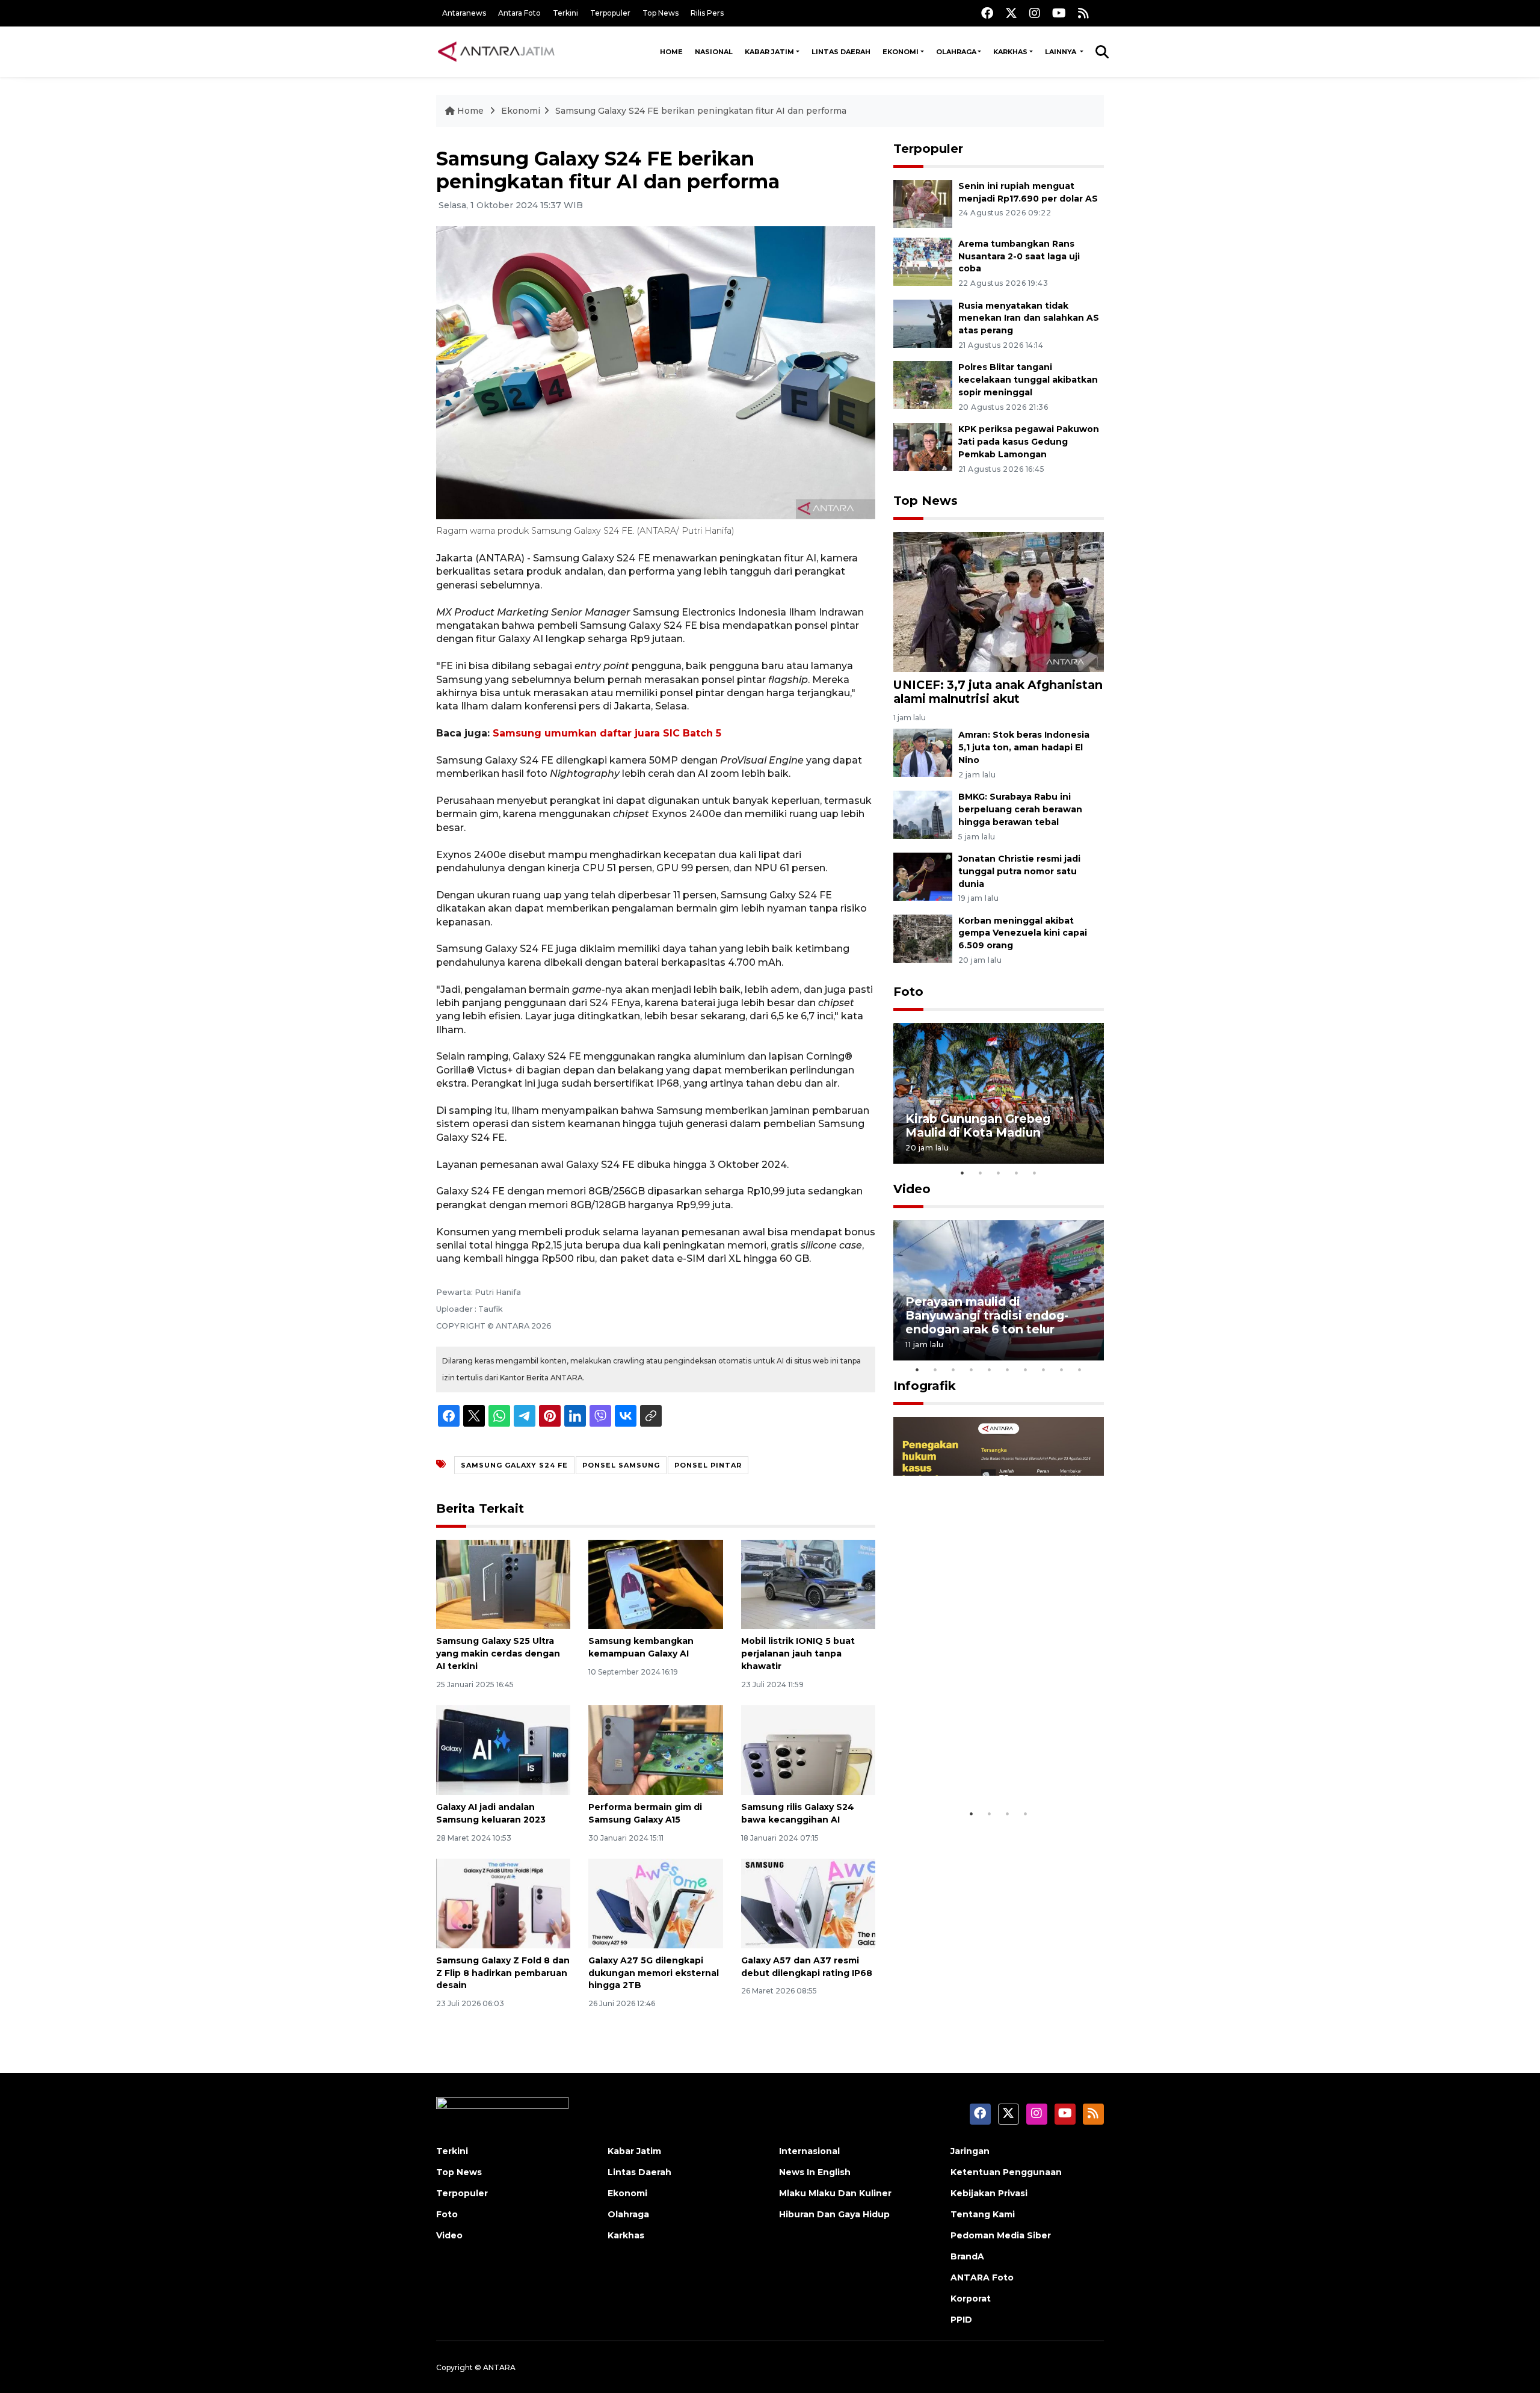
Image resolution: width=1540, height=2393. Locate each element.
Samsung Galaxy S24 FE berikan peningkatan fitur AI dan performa (701, 111)
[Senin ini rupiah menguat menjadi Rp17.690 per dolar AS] (923, 203)
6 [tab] (1008, 1369)
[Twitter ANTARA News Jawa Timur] (1011, 13)
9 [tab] (1062, 1369)
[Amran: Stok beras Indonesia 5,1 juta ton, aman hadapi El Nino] (923, 752)
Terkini (565, 13)
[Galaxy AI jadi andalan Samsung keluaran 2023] (503, 1749)
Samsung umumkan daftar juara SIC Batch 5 (607, 733)
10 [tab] (1080, 1369)
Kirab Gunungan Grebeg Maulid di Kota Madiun (978, 1125)
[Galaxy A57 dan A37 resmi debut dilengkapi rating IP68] (808, 1903)
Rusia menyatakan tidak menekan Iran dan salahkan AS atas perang (1029, 318)
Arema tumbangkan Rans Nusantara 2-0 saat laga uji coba (1019, 256)
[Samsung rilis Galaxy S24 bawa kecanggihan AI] (808, 1749)
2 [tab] (981, 1173)
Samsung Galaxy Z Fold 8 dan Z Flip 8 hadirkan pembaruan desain (503, 1973)
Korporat (971, 2299)
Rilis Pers (707, 13)
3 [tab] (999, 1173)
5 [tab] (1035, 1173)
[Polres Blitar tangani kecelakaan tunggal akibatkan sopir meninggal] (923, 385)
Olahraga (956, 52)
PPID (961, 2320)
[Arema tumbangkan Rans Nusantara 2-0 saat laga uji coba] (923, 261)
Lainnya (1061, 52)
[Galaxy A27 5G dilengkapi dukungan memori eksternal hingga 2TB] (655, 1903)
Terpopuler (610, 13)
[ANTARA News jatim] (496, 52)
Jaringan (970, 2151)
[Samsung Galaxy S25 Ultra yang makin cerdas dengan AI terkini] (503, 1583)
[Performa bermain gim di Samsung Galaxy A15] (655, 1749)
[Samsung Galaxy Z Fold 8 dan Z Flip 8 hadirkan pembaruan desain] (503, 1903)
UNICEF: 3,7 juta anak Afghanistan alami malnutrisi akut (998, 692)
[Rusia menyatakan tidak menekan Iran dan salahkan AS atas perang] (923, 323)
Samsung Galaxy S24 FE (514, 1465)
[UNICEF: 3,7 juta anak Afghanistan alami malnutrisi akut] (999, 601)
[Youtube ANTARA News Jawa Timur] (1059, 13)
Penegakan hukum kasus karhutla (981, 1765)
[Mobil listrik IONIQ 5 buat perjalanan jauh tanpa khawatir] (808, 1583)
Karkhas (1010, 52)
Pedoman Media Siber (1001, 2235)
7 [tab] (1026, 1369)
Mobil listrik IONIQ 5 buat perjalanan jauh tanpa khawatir (798, 1653)
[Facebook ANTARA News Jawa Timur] (987, 13)
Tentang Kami (983, 2214)
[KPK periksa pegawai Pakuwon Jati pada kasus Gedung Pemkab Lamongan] (923, 446)
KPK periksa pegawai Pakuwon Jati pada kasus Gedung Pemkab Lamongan (1029, 442)
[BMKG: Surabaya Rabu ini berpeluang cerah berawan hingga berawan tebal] (923, 814)
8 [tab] (1044, 1369)
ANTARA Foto (982, 2277)
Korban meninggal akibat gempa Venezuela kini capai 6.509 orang (1023, 933)
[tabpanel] (999, 1093)
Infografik (925, 1386)
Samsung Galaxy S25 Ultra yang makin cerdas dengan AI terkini (498, 1653)
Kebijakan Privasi (989, 2193)
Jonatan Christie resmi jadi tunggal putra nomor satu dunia (1019, 871)
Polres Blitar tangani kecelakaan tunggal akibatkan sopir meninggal (1028, 380)
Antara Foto (519, 13)
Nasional (714, 52)
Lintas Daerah (841, 52)
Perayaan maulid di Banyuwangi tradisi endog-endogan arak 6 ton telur (987, 1315)
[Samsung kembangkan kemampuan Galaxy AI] (655, 1583)
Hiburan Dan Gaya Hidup (834, 2214)
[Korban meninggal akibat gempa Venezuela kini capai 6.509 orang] (923, 938)
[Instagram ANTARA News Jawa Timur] (1035, 13)
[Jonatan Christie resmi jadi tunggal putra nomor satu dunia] (923, 876)
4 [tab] (1017, 1173)
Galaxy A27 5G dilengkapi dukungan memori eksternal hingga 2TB (654, 1973)
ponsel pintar (708, 1465)
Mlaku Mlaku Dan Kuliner (835, 2193)
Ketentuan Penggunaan (1006, 2172)
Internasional (809, 2151)
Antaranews (464, 13)
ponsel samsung (621, 1465)
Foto (908, 992)
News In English (815, 2172)
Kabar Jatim (769, 52)
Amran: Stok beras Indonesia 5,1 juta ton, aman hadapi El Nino (1024, 747)
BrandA (967, 2256)
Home (671, 52)
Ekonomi (901, 52)
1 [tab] (962, 1173)
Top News (661, 13)
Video (912, 1189)
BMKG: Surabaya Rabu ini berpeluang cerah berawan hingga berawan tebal (1020, 809)
